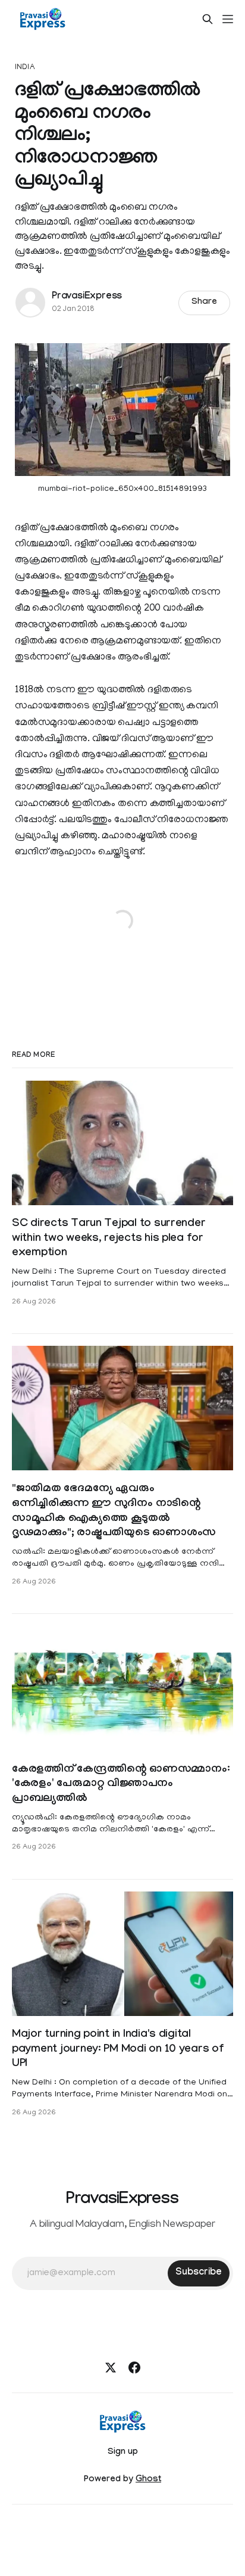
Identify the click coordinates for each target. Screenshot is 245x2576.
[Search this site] (208, 19)
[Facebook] (134, 2367)
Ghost (148, 2480)
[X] (111, 2367)
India (25, 68)
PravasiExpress (87, 297)
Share (204, 303)
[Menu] (228, 19)
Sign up (123, 2453)
